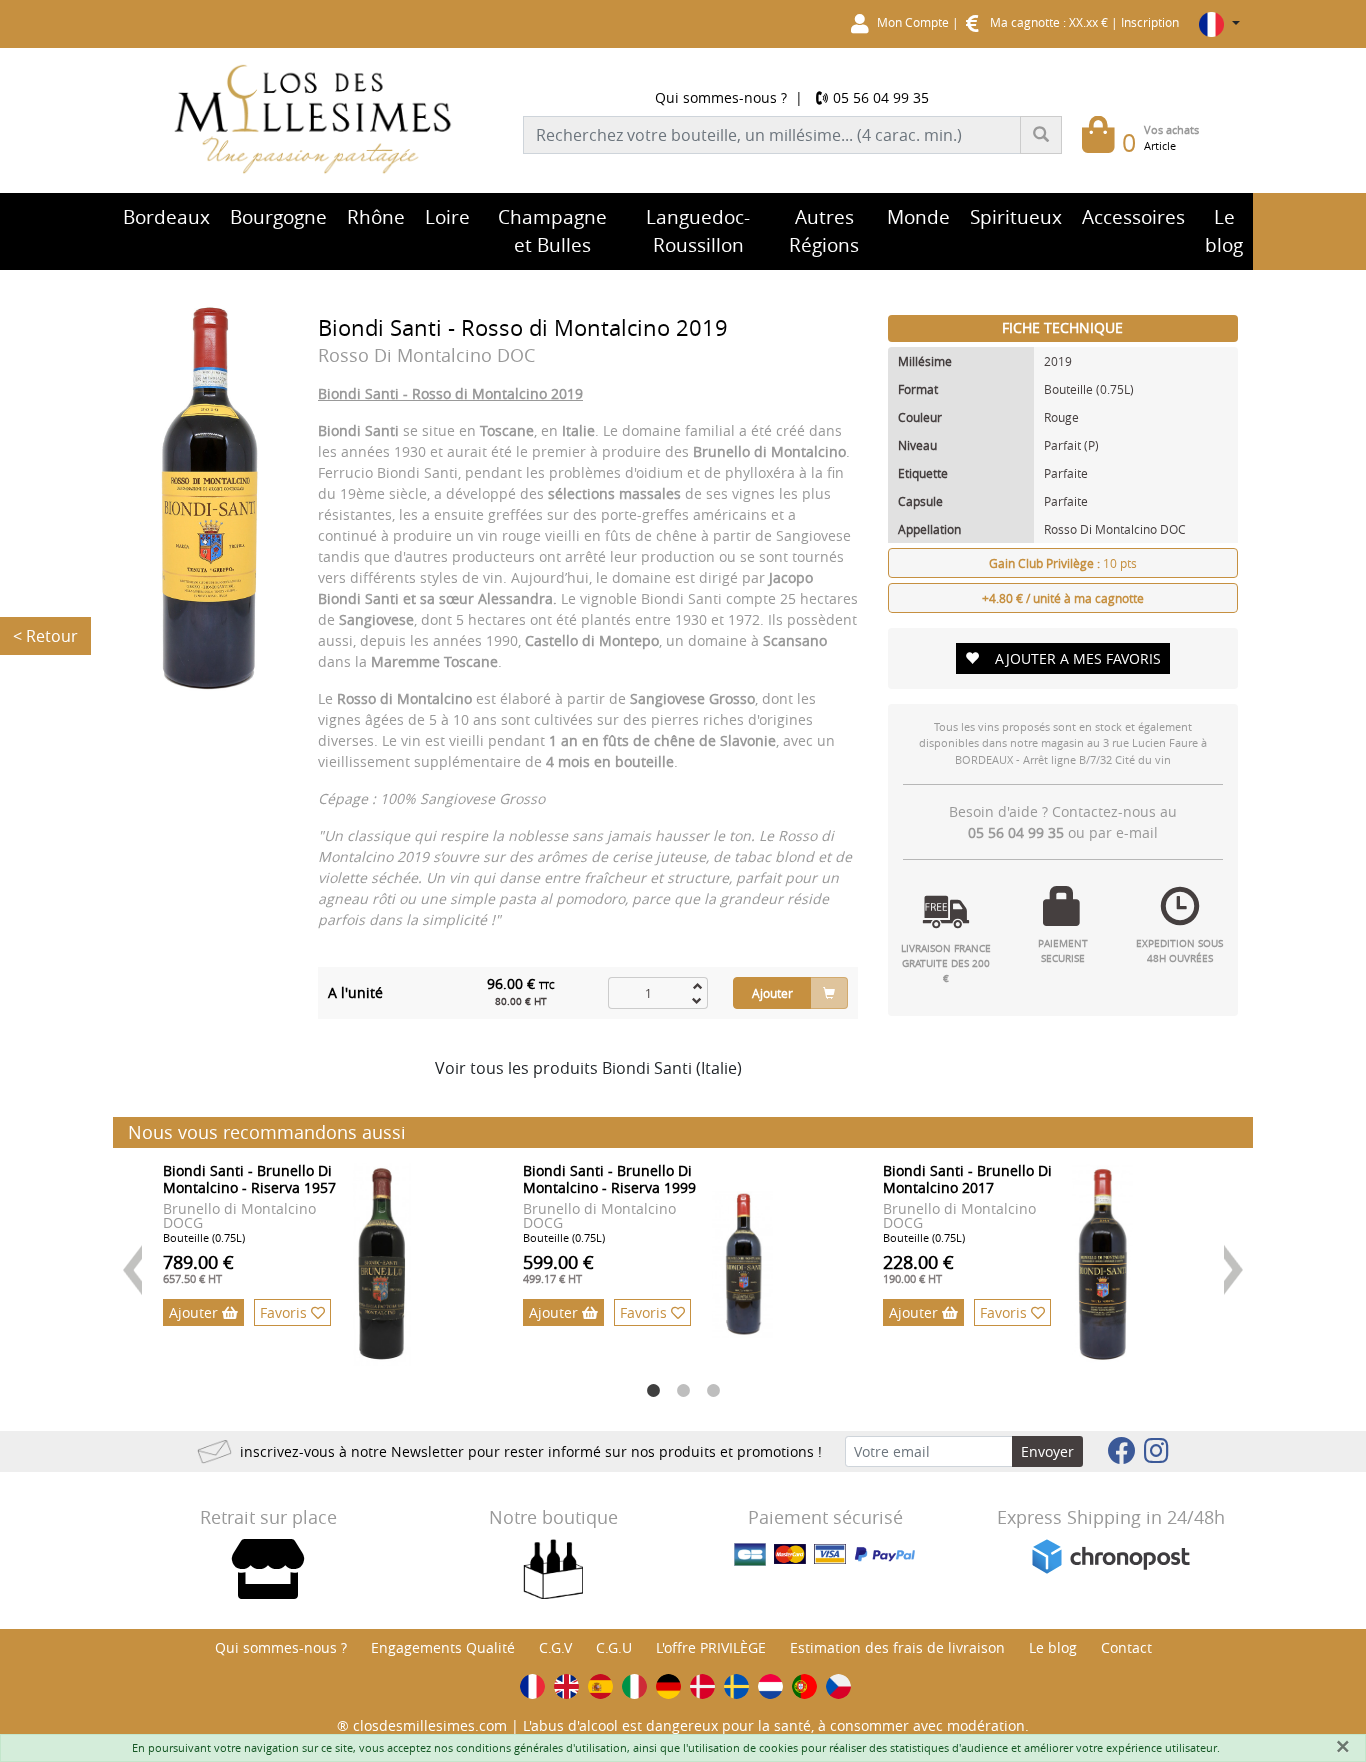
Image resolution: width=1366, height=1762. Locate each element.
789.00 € (198, 1268)
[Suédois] (736, 1686)
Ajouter (772, 993)
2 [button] (683, 1391)
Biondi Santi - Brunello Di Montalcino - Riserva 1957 (249, 1179)
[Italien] (634, 1686)
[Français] (532, 1686)
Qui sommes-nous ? (721, 97)
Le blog (1053, 1647)
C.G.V (555, 1647)
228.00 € (918, 1268)
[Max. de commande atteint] (697, 985)
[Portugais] (804, 1686)
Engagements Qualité (443, 1647)
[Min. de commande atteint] (697, 1001)
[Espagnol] (600, 1686)
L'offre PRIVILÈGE (711, 1647)
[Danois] (702, 1686)
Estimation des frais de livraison (897, 1647)
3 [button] (713, 1391)
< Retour (45, 636)
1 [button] (653, 1391)
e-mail (1137, 832)
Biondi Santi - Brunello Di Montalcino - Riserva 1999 (609, 1179)
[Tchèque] (838, 1686)
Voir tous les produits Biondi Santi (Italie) (588, 1068)
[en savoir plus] (382, 1264)
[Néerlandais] (770, 1686)
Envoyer (1047, 1451)
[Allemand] (668, 1686)
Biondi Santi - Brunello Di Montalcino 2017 (967, 1179)
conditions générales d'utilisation (541, 1747)
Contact (1126, 1647)
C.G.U (614, 1647)
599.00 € (558, 1268)
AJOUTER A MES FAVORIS (1078, 658)
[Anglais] (566, 1686)
